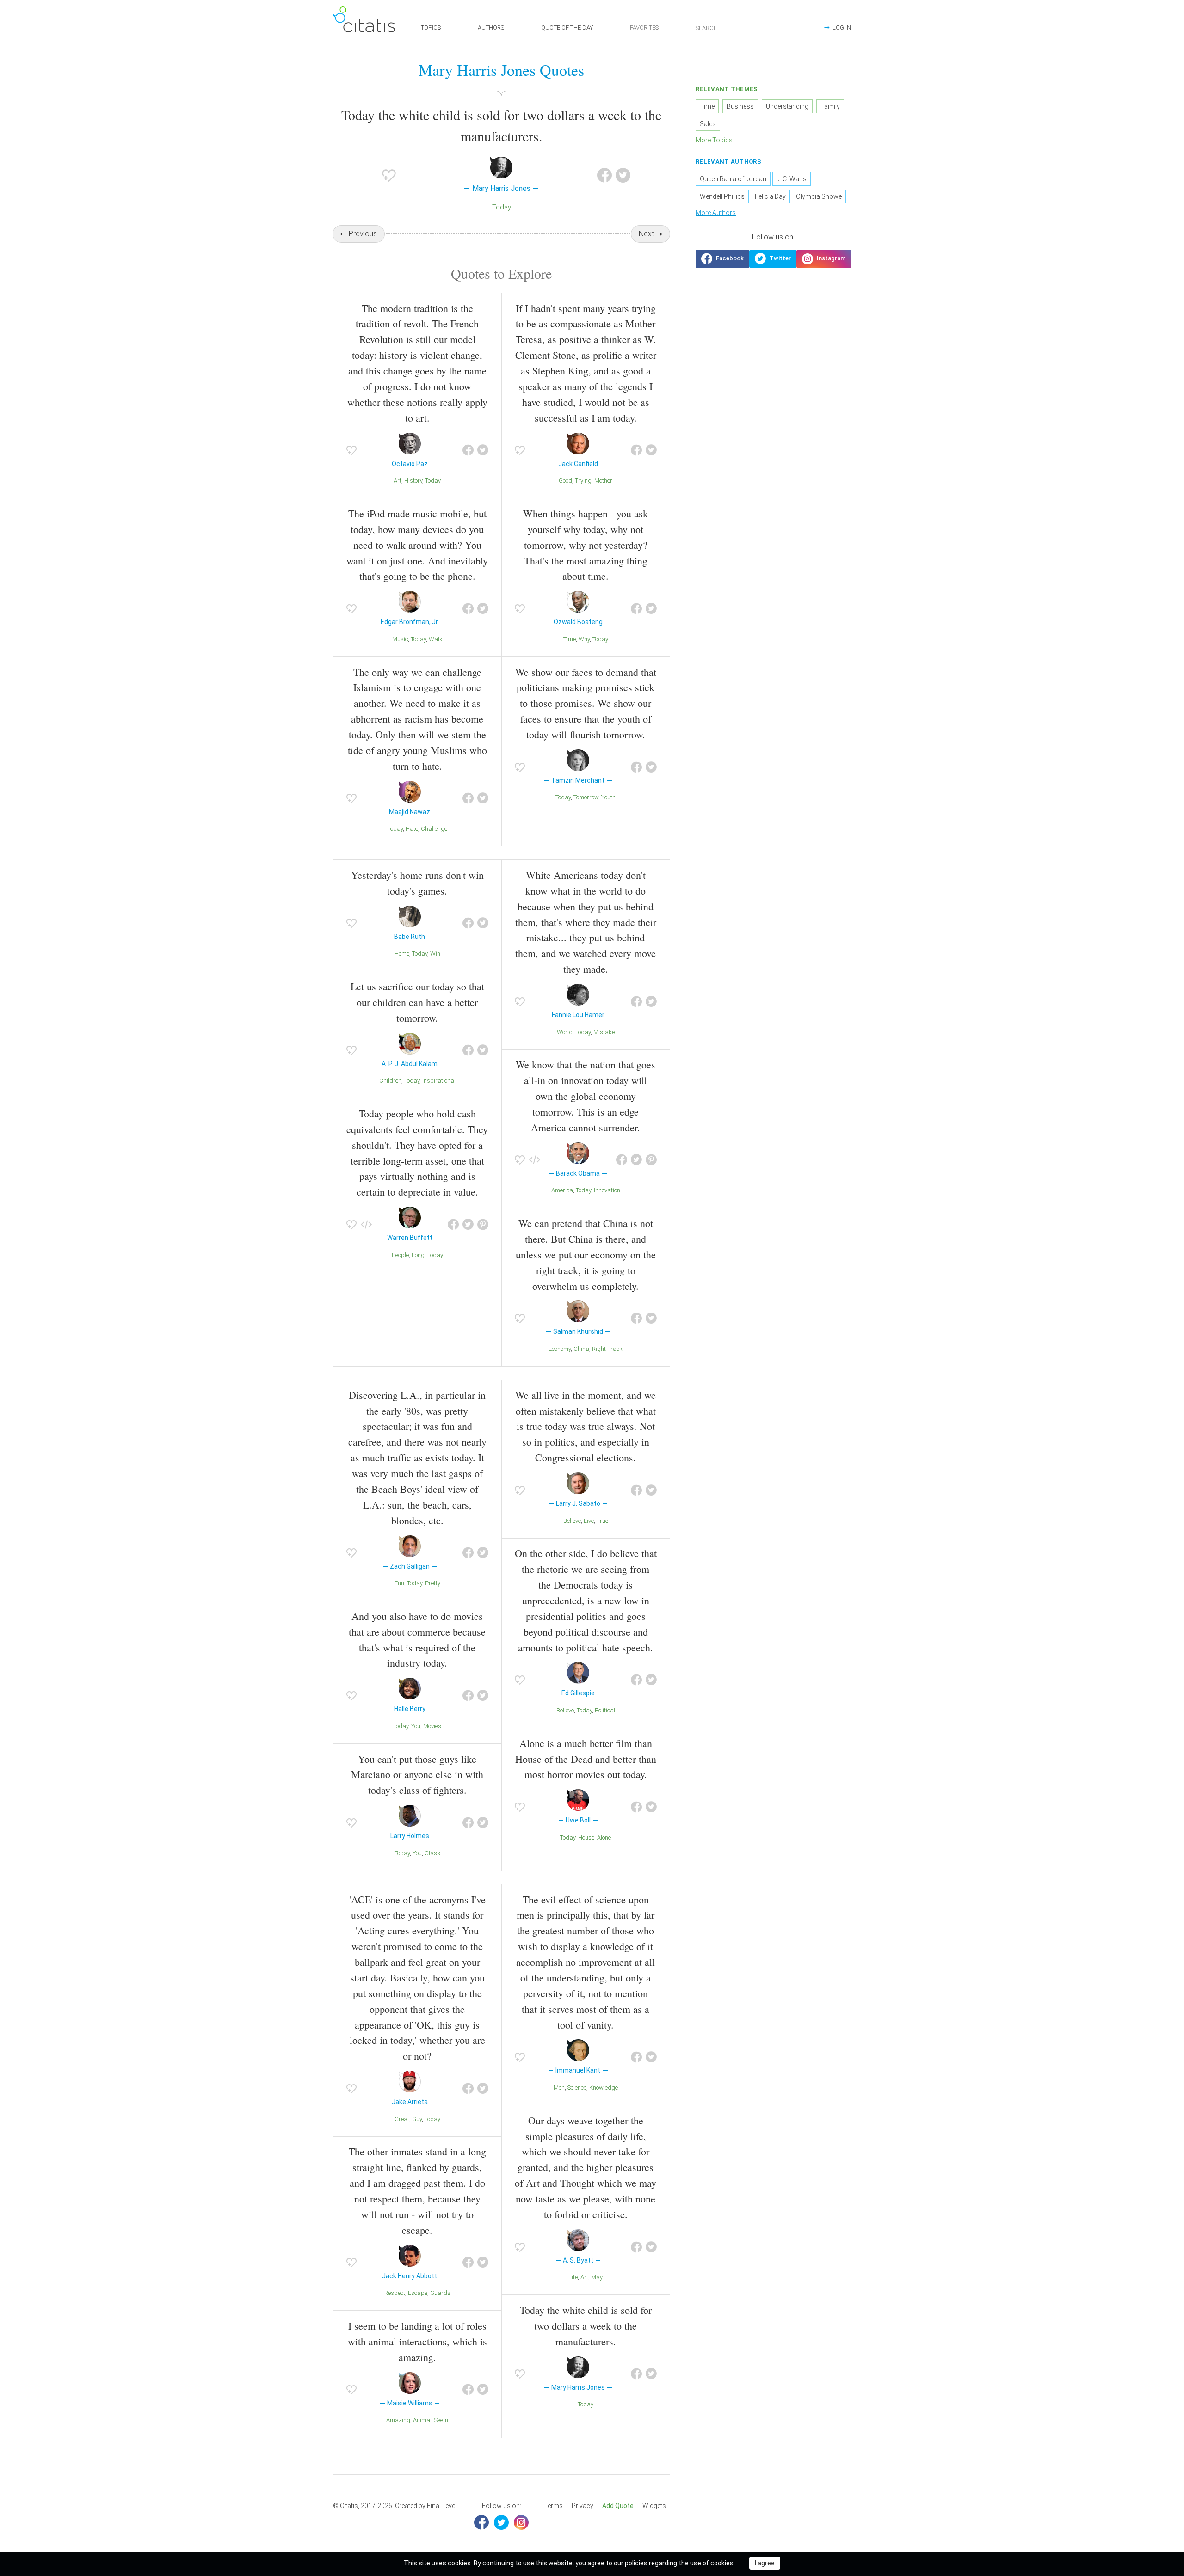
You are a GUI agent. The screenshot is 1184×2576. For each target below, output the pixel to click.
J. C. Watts (792, 179)
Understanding (787, 106)
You (416, 1726)
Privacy (583, 2506)
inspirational (439, 1081)
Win (435, 954)
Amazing (398, 2420)
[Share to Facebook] (604, 175)
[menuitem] (553, 2506)
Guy (417, 2119)
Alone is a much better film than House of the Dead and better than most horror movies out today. (586, 1759)
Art (398, 481)
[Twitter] (501, 2522)
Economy (560, 1349)
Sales (708, 124)
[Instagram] (521, 2522)
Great (402, 2119)
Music (400, 639)
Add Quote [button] (618, 2506)
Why (584, 639)
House (586, 1837)
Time (570, 639)
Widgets (654, 2506)
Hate (412, 829)
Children (390, 1081)
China (581, 1349)
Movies (432, 1726)
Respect (395, 2293)
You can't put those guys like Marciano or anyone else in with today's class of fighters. (417, 1775)
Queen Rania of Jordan (733, 179)
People (400, 1255)
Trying (583, 481)
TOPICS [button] (431, 28)
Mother (603, 481)
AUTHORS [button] (491, 28)
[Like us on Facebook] (722, 259)
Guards (440, 2293)
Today (502, 207)
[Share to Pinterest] (483, 1225)
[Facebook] (481, 2522)
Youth (608, 797)
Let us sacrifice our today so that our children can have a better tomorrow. (417, 1002)
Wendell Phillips (722, 196)
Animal (422, 2420)
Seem (441, 2420)
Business (740, 106)
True (602, 1521)
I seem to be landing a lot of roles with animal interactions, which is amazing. (417, 2341)
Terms (553, 2506)
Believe (572, 1521)
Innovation (607, 1190)
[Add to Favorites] (389, 175)
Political (605, 1710)
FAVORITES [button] (644, 28)
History (413, 481)
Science (577, 2088)
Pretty (433, 1583)
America (562, 1190)
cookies (459, 2563)
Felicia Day (770, 196)
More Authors (716, 213)
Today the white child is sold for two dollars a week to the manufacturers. (586, 2326)
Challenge (434, 829)
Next (646, 234)
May (597, 2277)
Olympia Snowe (819, 196)
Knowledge (604, 2088)
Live (589, 1521)
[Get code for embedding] (366, 1225)
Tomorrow (586, 797)
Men (559, 2088)
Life (573, 2277)
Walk (436, 639)
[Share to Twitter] (623, 175)
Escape (418, 2293)
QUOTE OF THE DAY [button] (567, 28)
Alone (604, 1837)
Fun (399, 1583)
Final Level (442, 2506)
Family (830, 106)
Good (565, 481)
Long (418, 1255)
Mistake (604, 1032)
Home (402, 954)
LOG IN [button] (842, 28)
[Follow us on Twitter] (773, 259)
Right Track (607, 1349)
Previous (363, 234)
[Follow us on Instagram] (824, 259)
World (565, 1032)
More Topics (714, 140)
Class (432, 1853)
